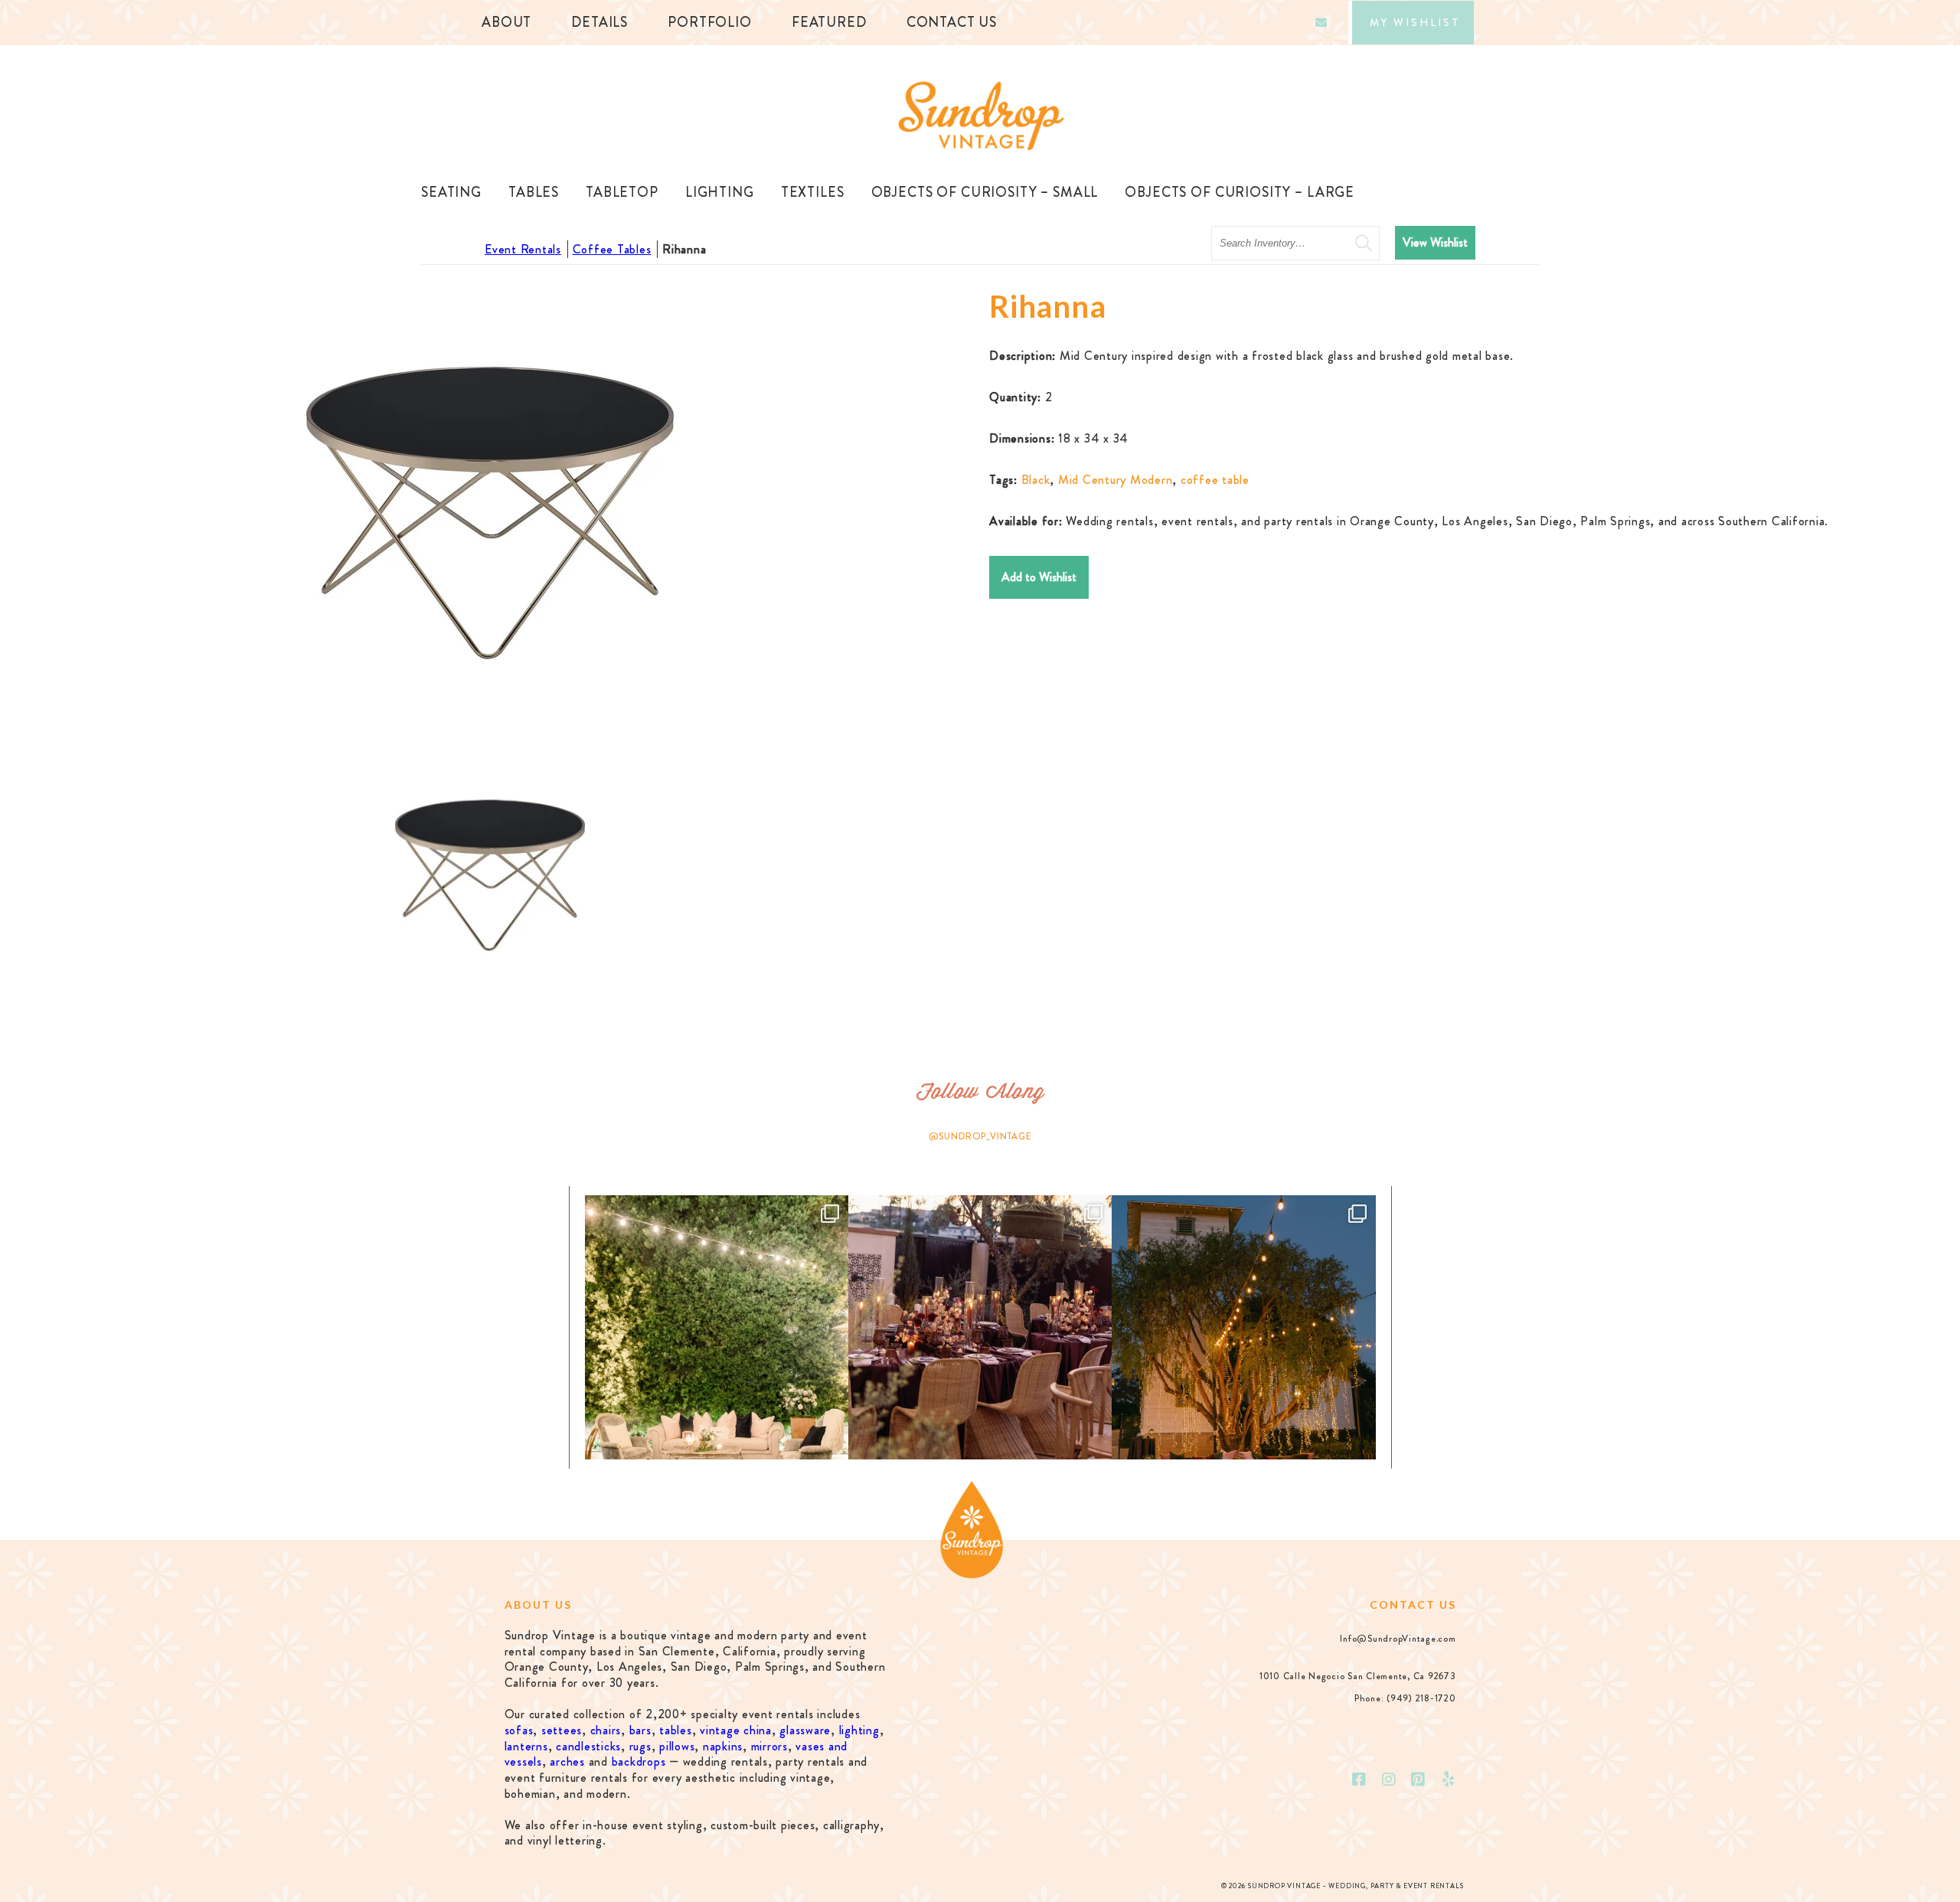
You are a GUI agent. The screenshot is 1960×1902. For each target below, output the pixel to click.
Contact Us (952, 22)
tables (676, 1730)
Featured (829, 22)
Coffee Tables (612, 249)
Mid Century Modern (1116, 480)
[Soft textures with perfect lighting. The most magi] (717, 1327)
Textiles (813, 192)
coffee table (1215, 480)
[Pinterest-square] (1419, 1779)
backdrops (639, 1761)
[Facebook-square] (1359, 1779)
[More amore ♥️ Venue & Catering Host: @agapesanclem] (980, 1327)
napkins (723, 1746)
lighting (859, 1730)
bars (640, 1730)
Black (1036, 480)
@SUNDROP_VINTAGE (980, 1136)
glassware (805, 1730)
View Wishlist (1435, 242)
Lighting (720, 192)
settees (562, 1730)
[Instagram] (1389, 1779)
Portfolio (710, 22)
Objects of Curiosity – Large (1240, 192)
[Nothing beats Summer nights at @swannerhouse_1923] (1243, 1327)
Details (599, 22)
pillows (677, 1746)
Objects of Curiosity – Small (985, 192)
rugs (640, 1746)
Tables (534, 192)
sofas (519, 1730)
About (506, 22)
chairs (606, 1730)
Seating (451, 192)
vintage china (736, 1730)
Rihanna (684, 249)
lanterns (526, 1746)
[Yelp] (1449, 1779)
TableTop (622, 192)
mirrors (769, 1746)
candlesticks (588, 1746)
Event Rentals (523, 249)
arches (567, 1761)
